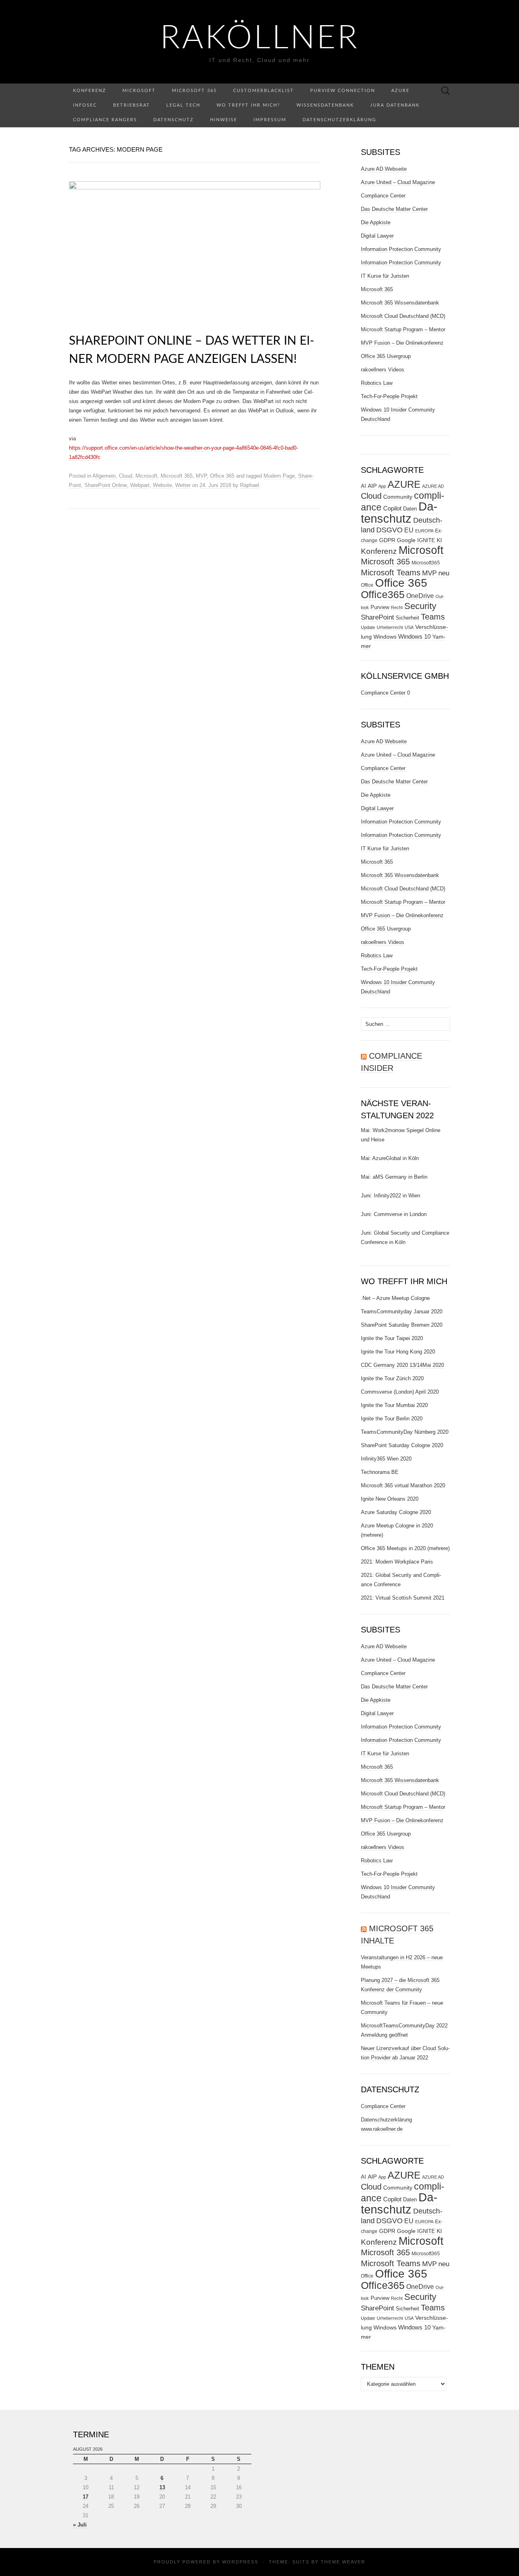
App (382, 486)
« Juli (80, 2525)
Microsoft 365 (194, 91)
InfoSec (85, 105)
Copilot (392, 508)
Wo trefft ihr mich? (248, 105)
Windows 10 (414, 637)
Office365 (383, 595)
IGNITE (426, 540)
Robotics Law (377, 383)
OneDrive (420, 596)
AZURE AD (433, 486)
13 (162, 2487)
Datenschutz (174, 120)
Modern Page (279, 476)
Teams (433, 617)
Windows (385, 637)
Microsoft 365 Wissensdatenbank (400, 303)
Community (398, 497)
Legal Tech (183, 105)
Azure (400, 91)
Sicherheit (407, 618)
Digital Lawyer (377, 236)
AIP (372, 486)
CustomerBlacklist (264, 91)
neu (444, 573)
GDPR (387, 540)
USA (409, 627)
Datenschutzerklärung (339, 120)
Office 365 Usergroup (386, 356)
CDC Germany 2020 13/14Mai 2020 (402, 1365)
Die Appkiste (376, 222)
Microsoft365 (426, 563)
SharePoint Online (106, 485)
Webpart (140, 485)
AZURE (404, 485)
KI (439, 540)
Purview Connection (343, 91)
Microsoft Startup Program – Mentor (403, 329)
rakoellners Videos (383, 370)
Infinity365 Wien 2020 (386, 1459)
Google (406, 540)
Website (162, 485)
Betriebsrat (132, 105)
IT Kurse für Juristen (385, 276)
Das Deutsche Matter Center (394, 209)
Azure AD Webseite (384, 169)
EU (409, 530)
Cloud (125, 476)
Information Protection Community (401, 249)
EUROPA (424, 531)
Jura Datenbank (395, 105)
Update (368, 627)
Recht (397, 607)
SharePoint (377, 617)
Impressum (270, 120)
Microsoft (139, 91)
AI (364, 486)
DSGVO (389, 530)
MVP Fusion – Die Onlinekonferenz (402, 343)
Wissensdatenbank (325, 105)
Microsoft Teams (391, 572)
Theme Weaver (343, 2562)
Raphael (250, 485)
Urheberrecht (390, 627)
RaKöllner (260, 39)
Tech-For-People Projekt (389, 396)
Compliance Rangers (105, 120)
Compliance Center (383, 196)
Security (420, 606)
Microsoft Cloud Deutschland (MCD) (403, 316)
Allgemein (104, 476)
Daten (410, 509)
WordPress (240, 2562)
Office (367, 585)
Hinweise (224, 120)
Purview (380, 607)
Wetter (183, 485)
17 (86, 2497)
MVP (201, 476)
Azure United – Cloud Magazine (398, 182)
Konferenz (90, 91)
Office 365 (222, 476)
